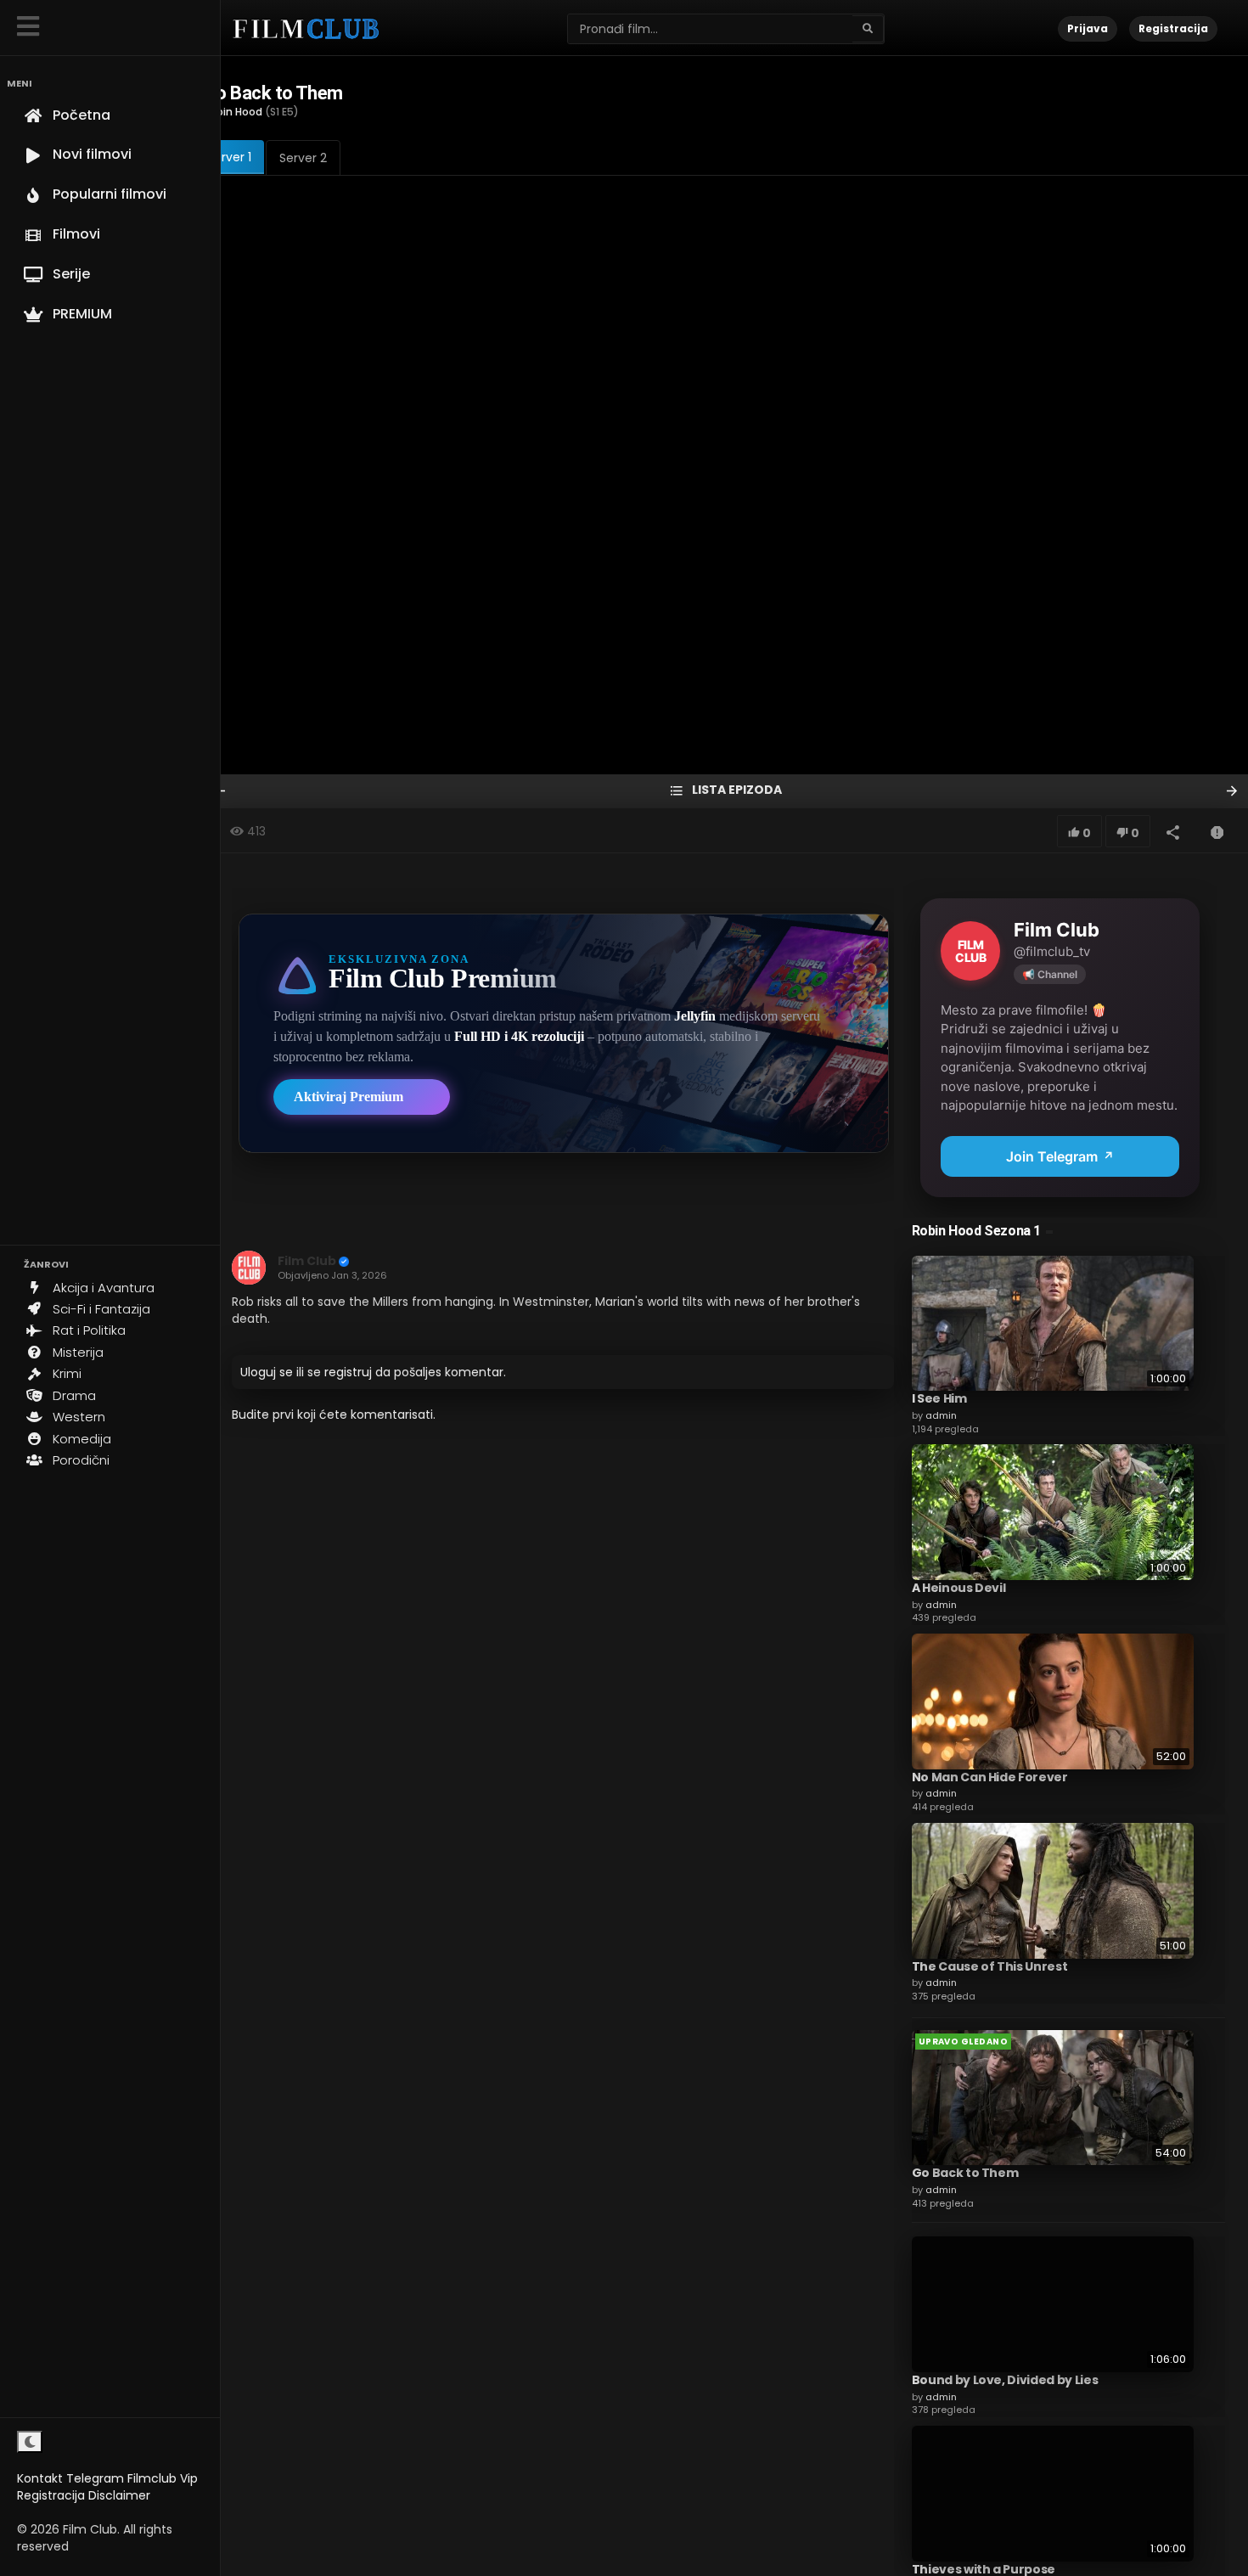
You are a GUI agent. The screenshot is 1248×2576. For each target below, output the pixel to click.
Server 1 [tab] (229, 157)
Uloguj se (267, 1372)
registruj (348, 1372)
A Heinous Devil (959, 1588)
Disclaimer (119, 2495)
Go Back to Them (965, 2173)
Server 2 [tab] (303, 158)
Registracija (51, 2495)
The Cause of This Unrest (990, 1966)
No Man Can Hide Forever (990, 1777)
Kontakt (40, 2478)
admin (941, 1415)
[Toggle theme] (30, 2442)
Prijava (1088, 28)
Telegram (95, 2478)
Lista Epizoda (736, 790)
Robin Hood (233, 112)
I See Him (939, 1398)
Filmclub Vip (163, 2478)
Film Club (307, 1261)
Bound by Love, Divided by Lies (1005, 2380)
